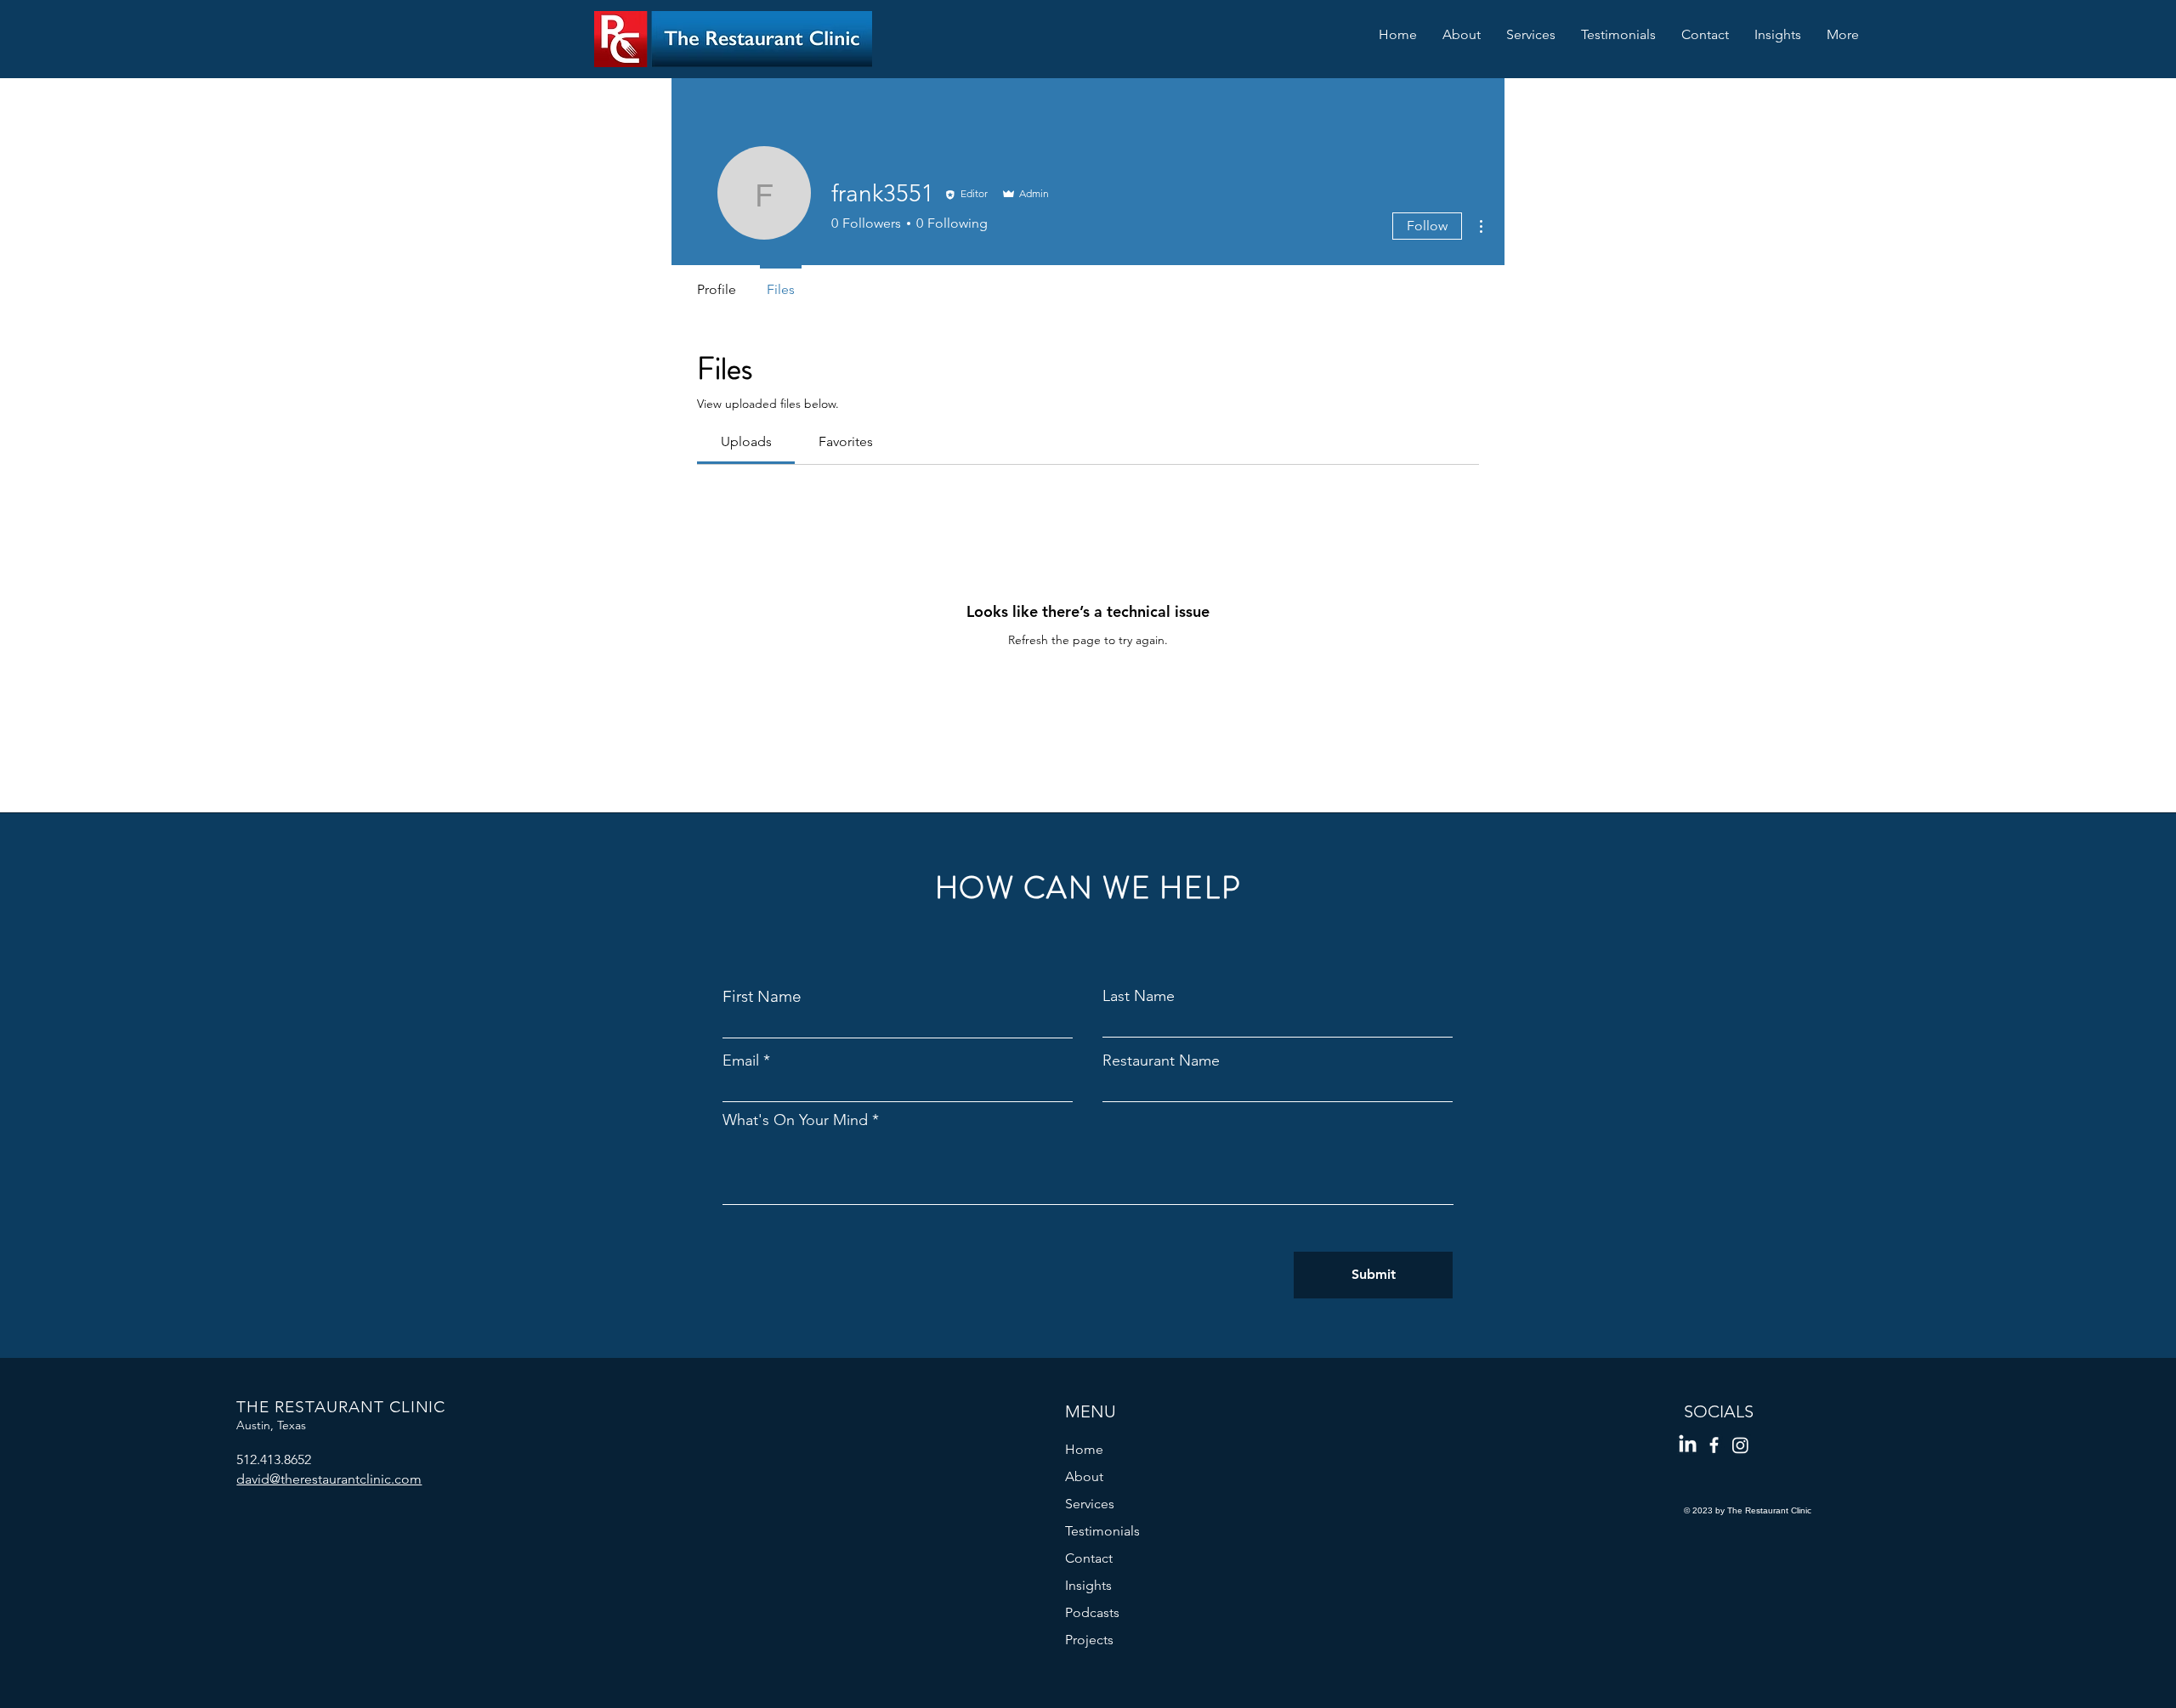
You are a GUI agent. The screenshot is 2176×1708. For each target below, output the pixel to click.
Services (1090, 1504)
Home (1084, 1449)
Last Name (1139, 996)
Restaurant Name (1161, 1060)
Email (741, 1060)
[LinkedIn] (1688, 1445)
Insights (1088, 1585)
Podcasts (1092, 1612)
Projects (1089, 1640)
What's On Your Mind (795, 1120)
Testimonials (1102, 1531)
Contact (1089, 1558)
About (1084, 1476)
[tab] (746, 442)
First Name (762, 996)
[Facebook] (1714, 1445)
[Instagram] (1740, 1445)
